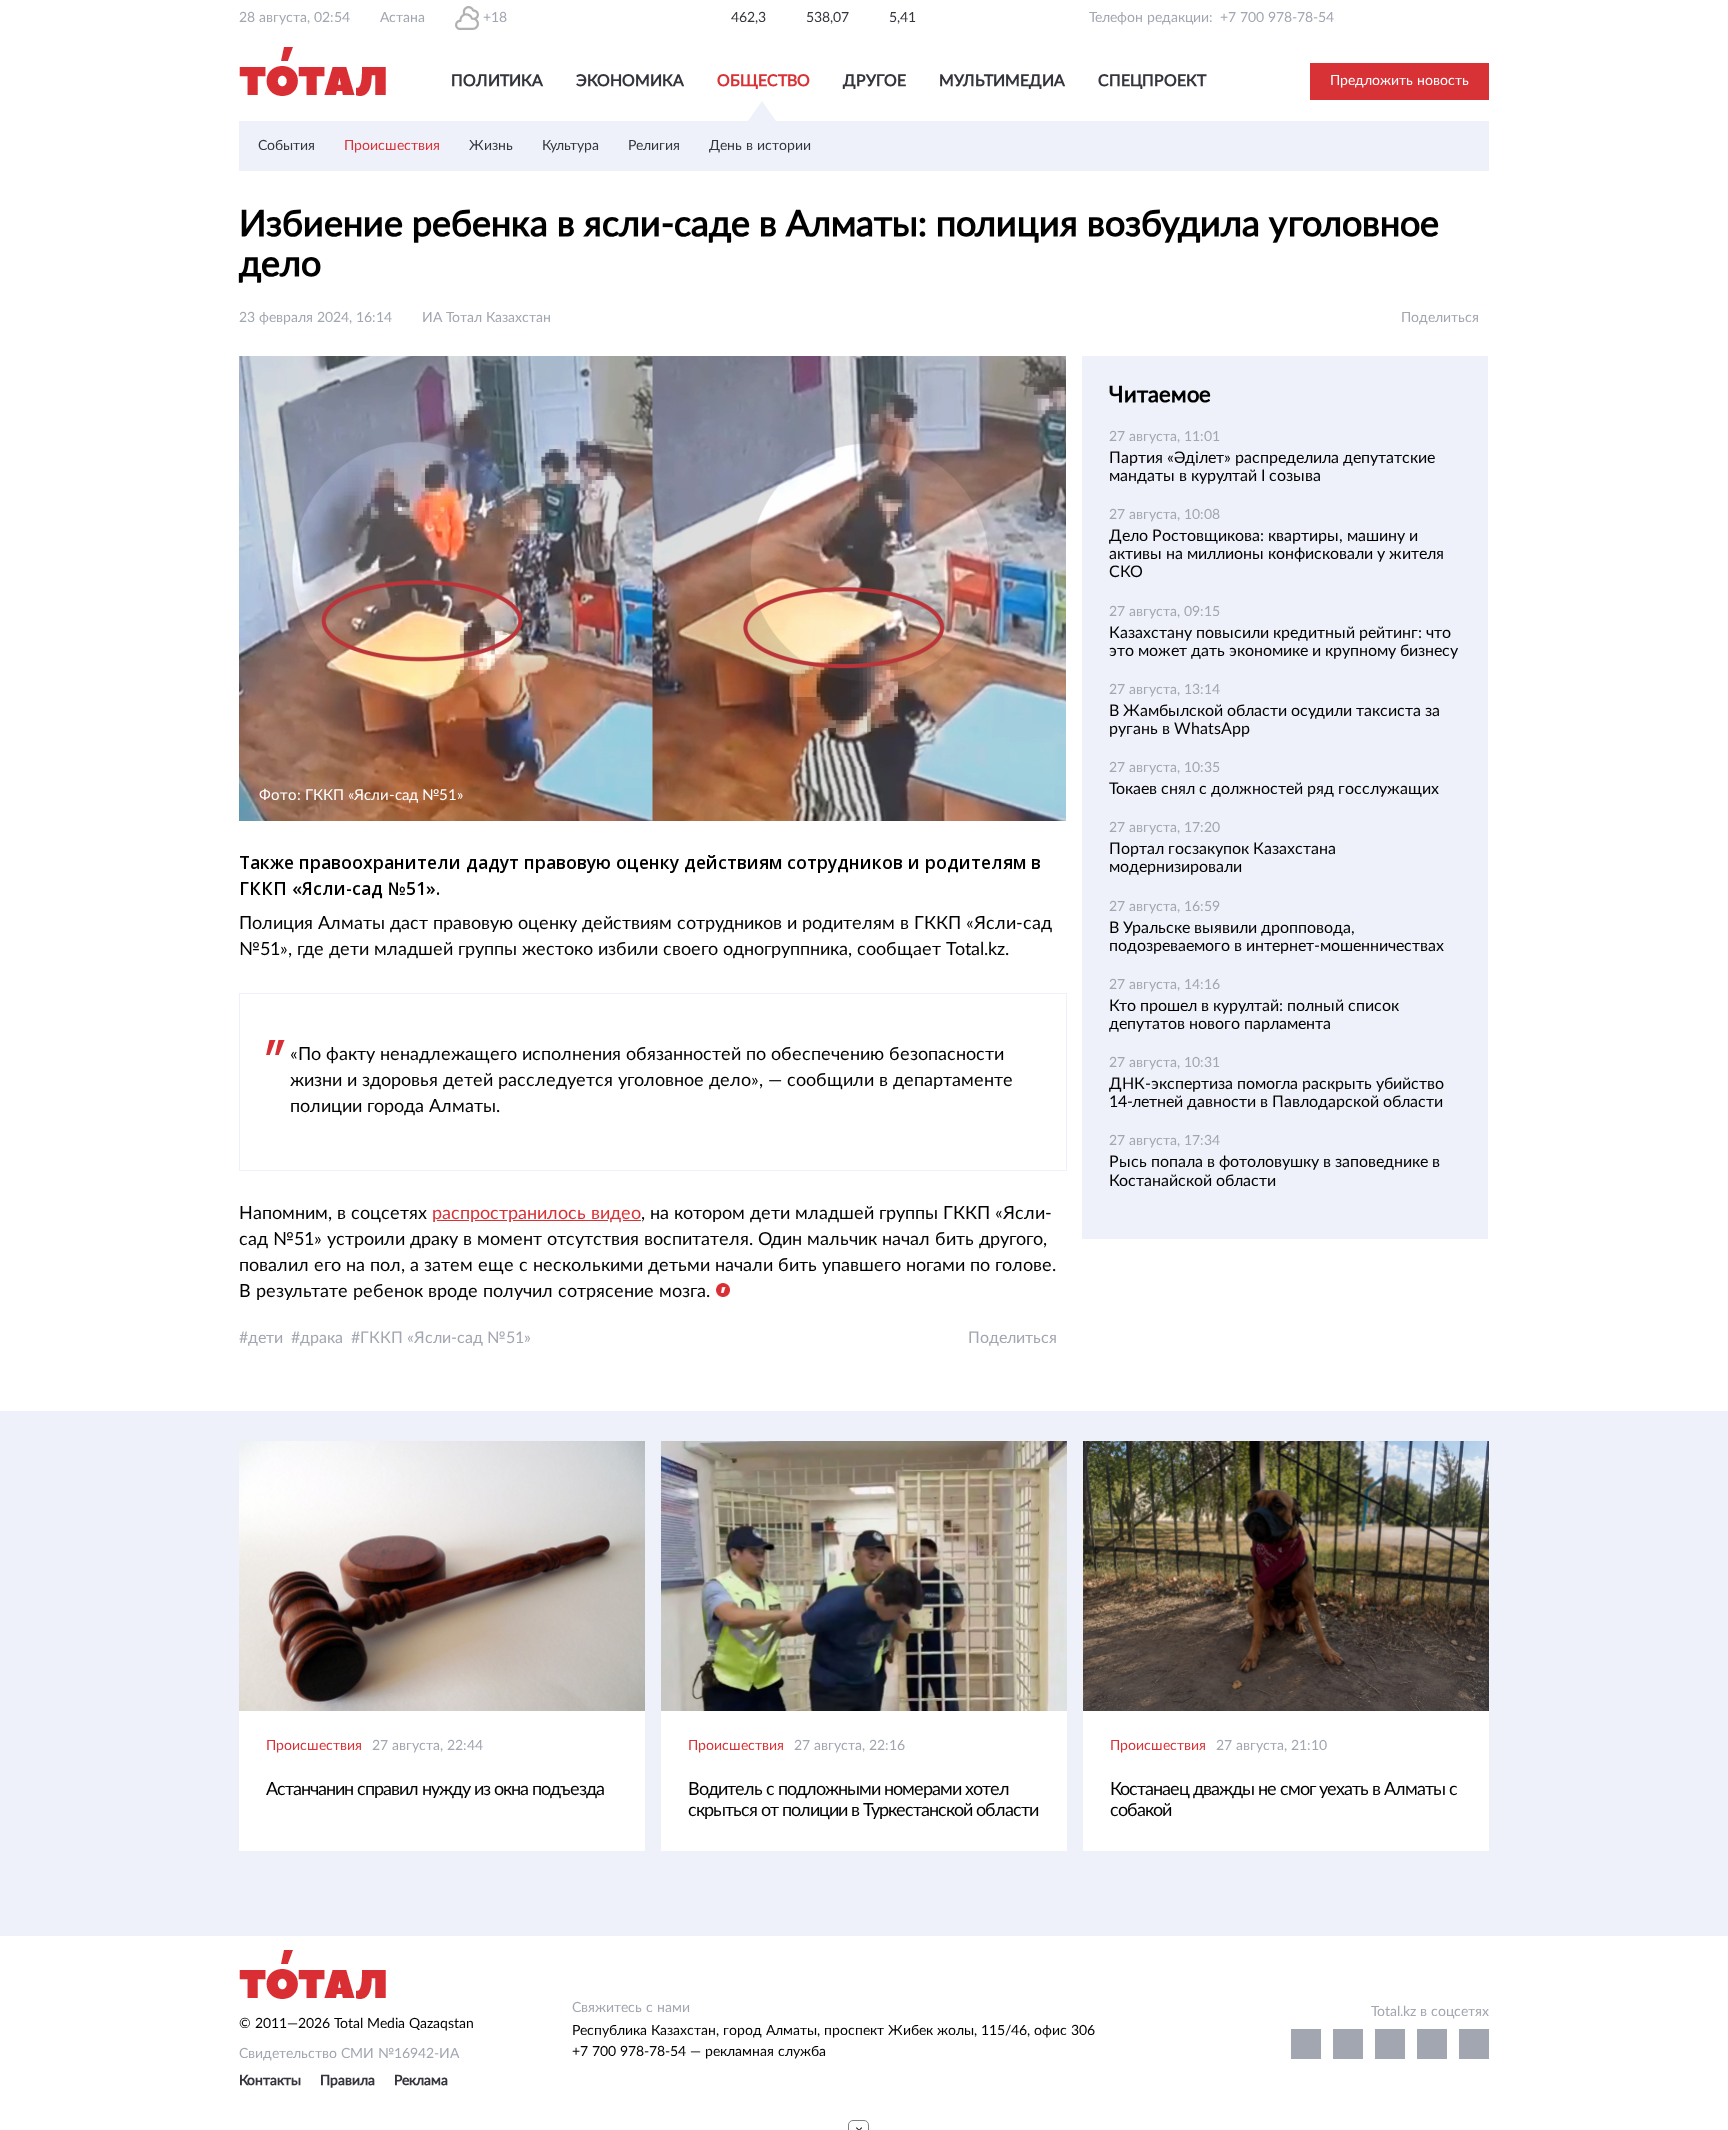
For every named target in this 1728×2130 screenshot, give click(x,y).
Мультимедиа (1002, 81)
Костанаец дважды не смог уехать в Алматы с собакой (1283, 1800)
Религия (654, 146)
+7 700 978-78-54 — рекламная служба (699, 2052)
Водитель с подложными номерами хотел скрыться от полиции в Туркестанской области (863, 1800)
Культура (570, 146)
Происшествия (392, 146)
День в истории (760, 146)
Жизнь (491, 146)
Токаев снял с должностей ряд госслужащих (1274, 789)
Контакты (270, 2081)
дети (265, 1338)
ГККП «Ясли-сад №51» (445, 1338)
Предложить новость (1399, 81)
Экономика (630, 81)
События (286, 146)
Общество (763, 81)
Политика (497, 81)
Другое (874, 81)
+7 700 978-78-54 (1277, 18)
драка (321, 1338)
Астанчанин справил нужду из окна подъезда (435, 1790)
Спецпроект (1152, 81)
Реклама (421, 2081)
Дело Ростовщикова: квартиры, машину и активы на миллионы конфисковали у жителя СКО (1276, 554)
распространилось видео (536, 1214)
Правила (347, 2081)
